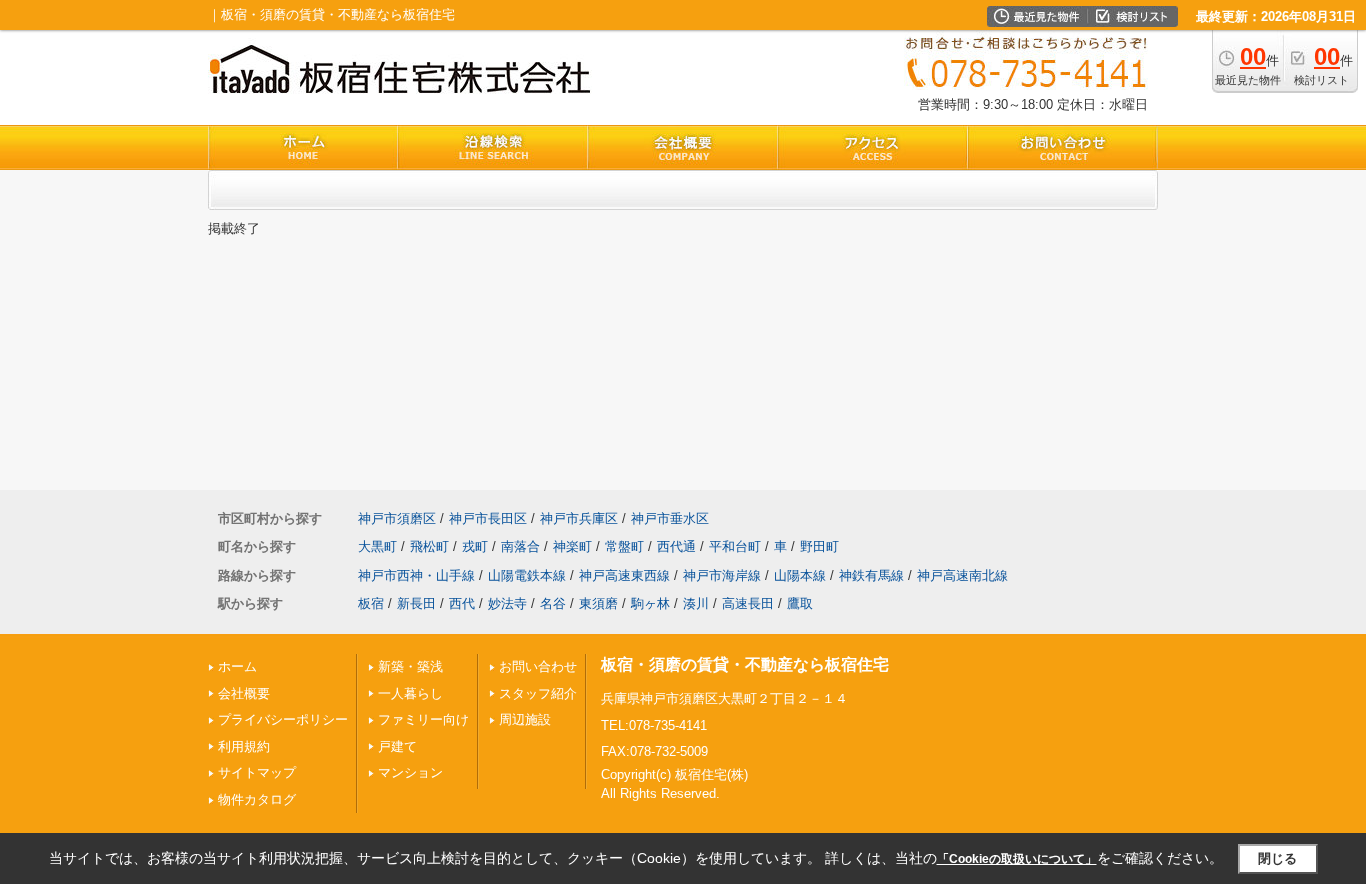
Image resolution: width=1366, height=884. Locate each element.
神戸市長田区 (488, 518)
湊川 (696, 603)
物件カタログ (257, 799)
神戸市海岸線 (722, 575)
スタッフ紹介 (538, 693)
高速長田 (748, 603)
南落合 (520, 546)
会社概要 (244, 693)
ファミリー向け (423, 719)
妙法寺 (507, 603)
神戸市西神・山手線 (416, 575)
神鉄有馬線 (871, 575)
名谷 (553, 603)
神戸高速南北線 (962, 575)
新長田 (416, 603)
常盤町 (624, 546)
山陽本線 (800, 575)
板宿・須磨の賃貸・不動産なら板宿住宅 (745, 664)
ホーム (237, 666)
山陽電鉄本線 (527, 575)
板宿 (371, 603)
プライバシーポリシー (283, 719)
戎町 (475, 546)
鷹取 (800, 603)
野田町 (819, 546)
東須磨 (598, 603)
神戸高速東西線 (624, 575)
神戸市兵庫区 (579, 518)
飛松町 (429, 546)
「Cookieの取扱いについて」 (1017, 859)
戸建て (397, 746)
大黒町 (377, 546)
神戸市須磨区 (397, 518)
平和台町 (735, 546)
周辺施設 (525, 719)
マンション (410, 772)
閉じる (1277, 858)
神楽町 (572, 546)
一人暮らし (410, 693)
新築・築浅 (410, 666)
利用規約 (244, 746)
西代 (462, 603)
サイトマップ (257, 772)
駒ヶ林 (650, 603)
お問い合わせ (538, 666)
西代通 (676, 546)
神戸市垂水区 (670, 518)
